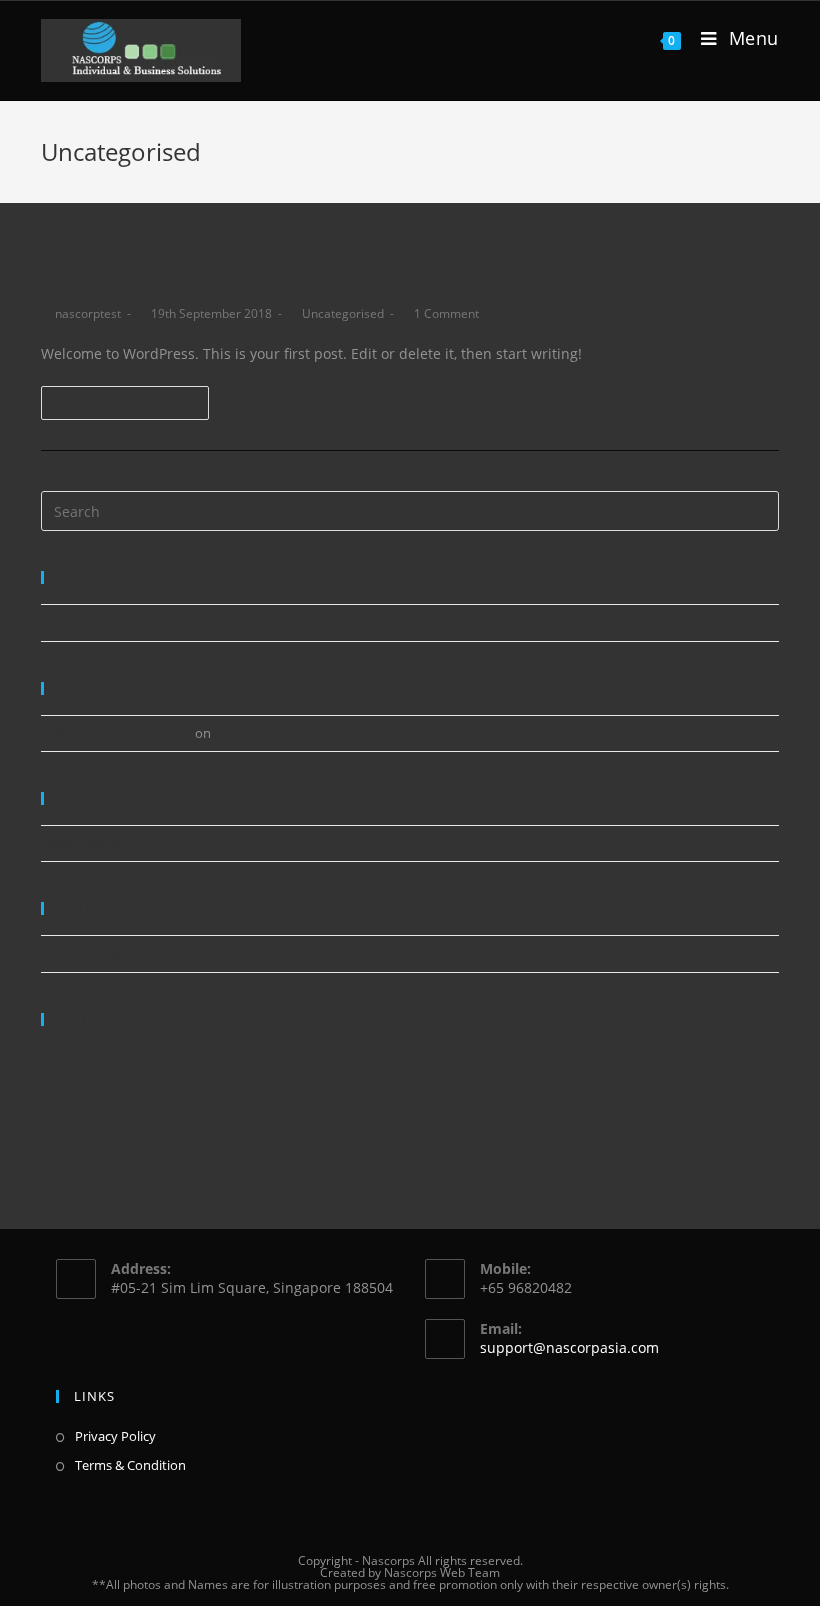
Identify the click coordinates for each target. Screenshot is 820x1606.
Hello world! (115, 269)
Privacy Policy (115, 1436)
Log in (59, 1057)
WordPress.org (85, 1127)
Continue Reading (118, 402)
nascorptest (88, 313)
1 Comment (446, 313)
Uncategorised (343, 313)
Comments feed (88, 1104)
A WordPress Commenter (116, 733)
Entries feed (76, 1080)
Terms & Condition (130, 1465)
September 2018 (89, 843)
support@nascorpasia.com (569, 1347)
